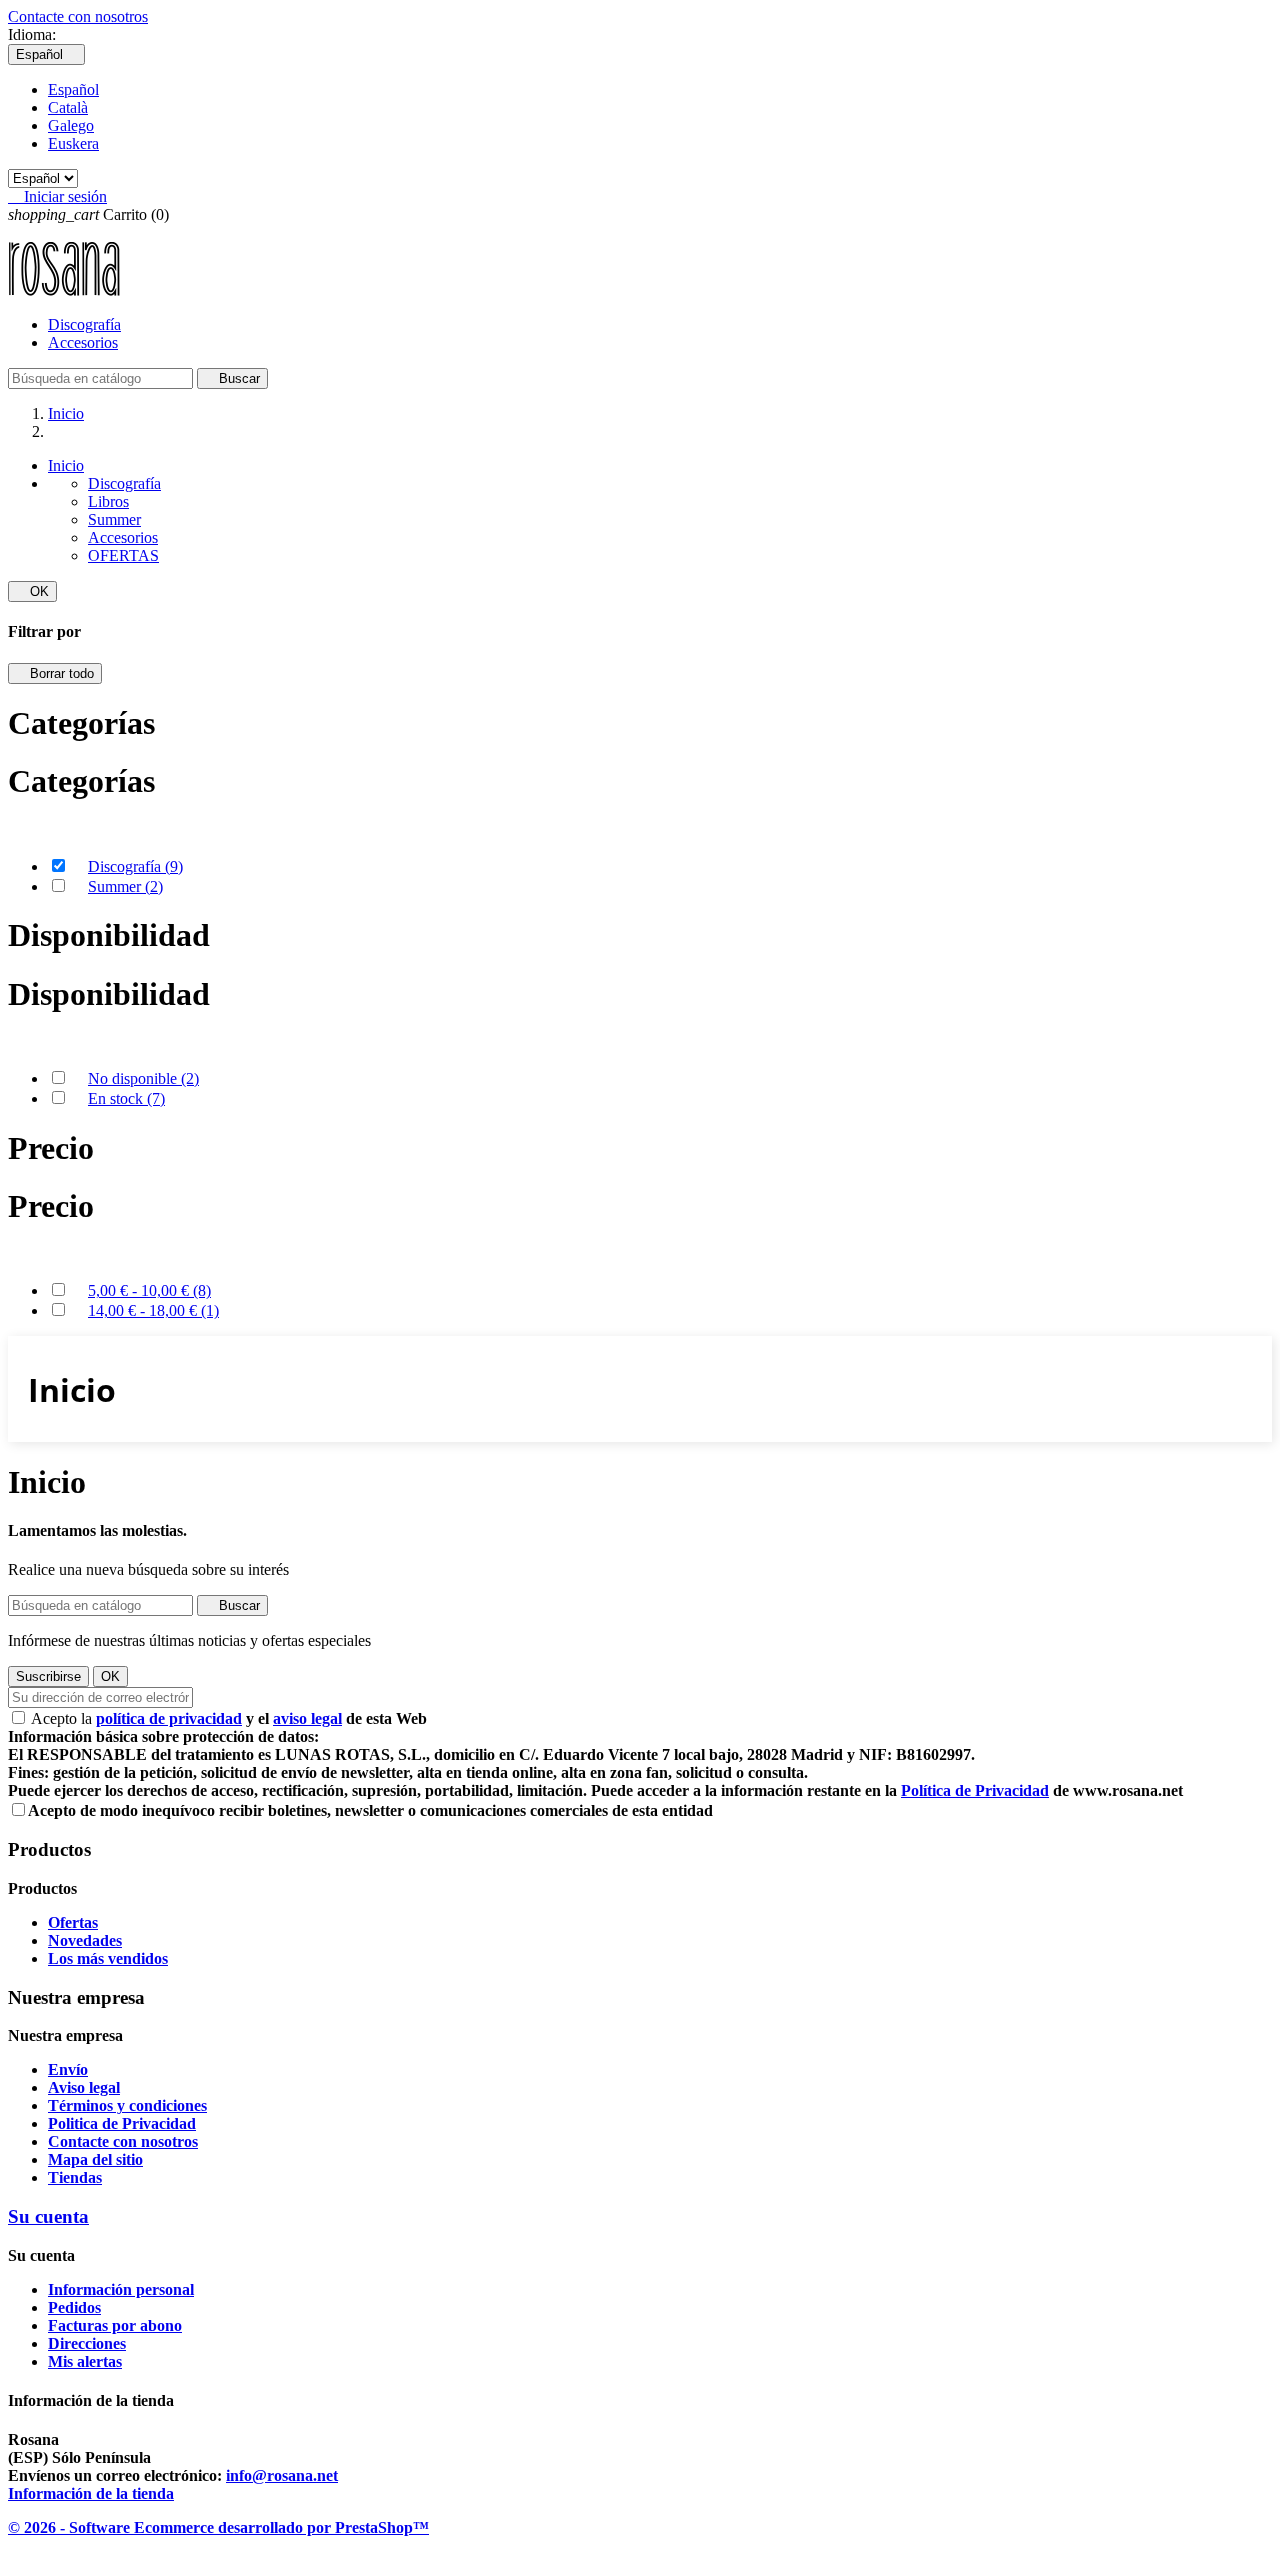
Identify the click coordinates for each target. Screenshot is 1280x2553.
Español (73, 89)
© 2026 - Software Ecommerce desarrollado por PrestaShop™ (218, 2527)
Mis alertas (85, 2361)
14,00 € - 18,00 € (153, 1310)
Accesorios (83, 342)
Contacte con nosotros (78, 16)
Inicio (66, 465)
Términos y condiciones (127, 2105)
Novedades (85, 1940)
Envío (68, 2069)
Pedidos (74, 2307)
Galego (71, 125)
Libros (108, 501)
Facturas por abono (115, 2325)
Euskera (73, 143)
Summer (114, 519)
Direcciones (87, 2343)
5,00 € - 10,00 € (149, 1290)
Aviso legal (84, 2087)
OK (32, 591)
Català (68, 107)
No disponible (143, 1078)
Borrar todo (55, 673)
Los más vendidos (108, 1958)
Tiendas (75, 2177)
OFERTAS (123, 555)
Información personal (121, 2289)
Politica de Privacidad (122, 2123)
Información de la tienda (91, 2493)
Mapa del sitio (95, 2159)
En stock (126, 1098)
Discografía (84, 324)
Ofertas (73, 1922)
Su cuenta (48, 2216)
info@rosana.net (282, 2475)
